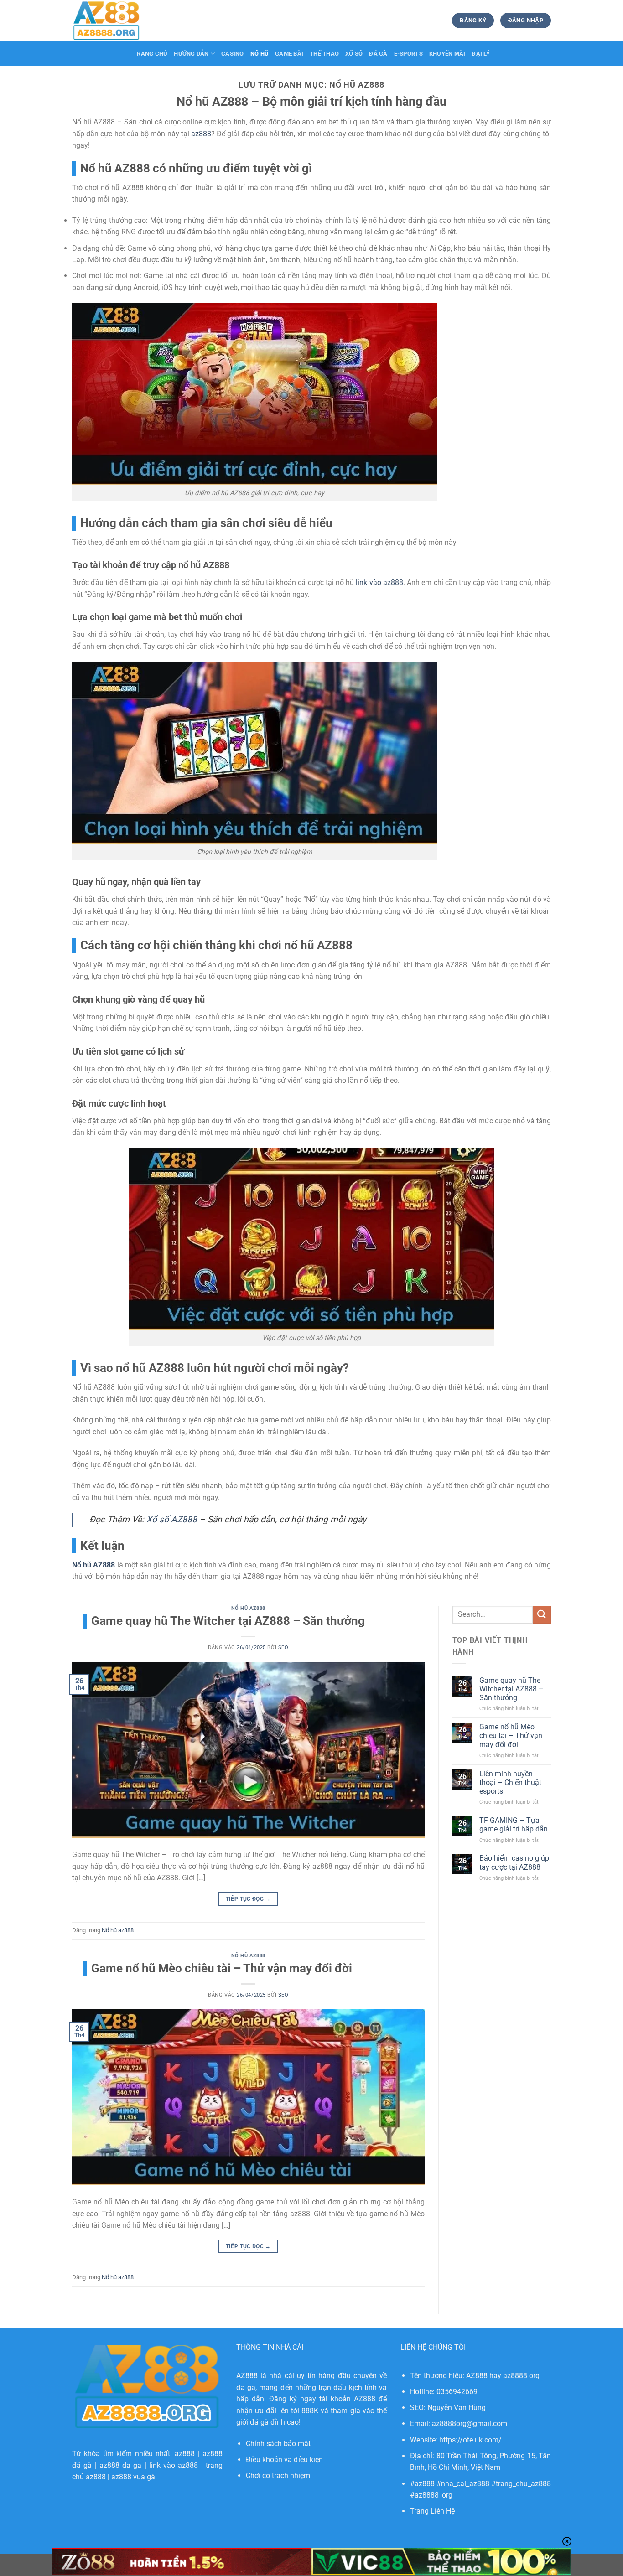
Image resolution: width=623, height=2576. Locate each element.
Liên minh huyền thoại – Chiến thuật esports (510, 1782)
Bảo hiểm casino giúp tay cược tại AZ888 (514, 1862)
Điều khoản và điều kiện (284, 2460)
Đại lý (481, 54)
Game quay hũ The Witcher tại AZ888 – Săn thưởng (228, 1621)
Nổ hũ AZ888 (93, 1565)
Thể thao (324, 54)
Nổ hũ (260, 54)
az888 (185, 2454)
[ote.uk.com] (118, 21)
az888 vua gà (133, 2477)
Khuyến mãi (447, 54)
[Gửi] (542, 1615)
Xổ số (354, 54)
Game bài (289, 54)
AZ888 (247, 2376)
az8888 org (521, 2376)
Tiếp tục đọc (248, 1899)
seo (283, 1648)
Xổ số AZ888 (172, 1519)
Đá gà (378, 54)
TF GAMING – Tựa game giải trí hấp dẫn (514, 1825)
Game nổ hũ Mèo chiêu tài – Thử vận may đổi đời (222, 1968)
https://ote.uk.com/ (470, 2440)
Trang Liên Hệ (432, 2511)
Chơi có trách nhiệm (278, 2475)
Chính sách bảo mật (278, 2444)
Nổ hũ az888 (248, 1608)
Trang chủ (150, 54)
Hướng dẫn (191, 54)
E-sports (408, 54)
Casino (233, 54)
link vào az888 (174, 2465)
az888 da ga (121, 2465)
